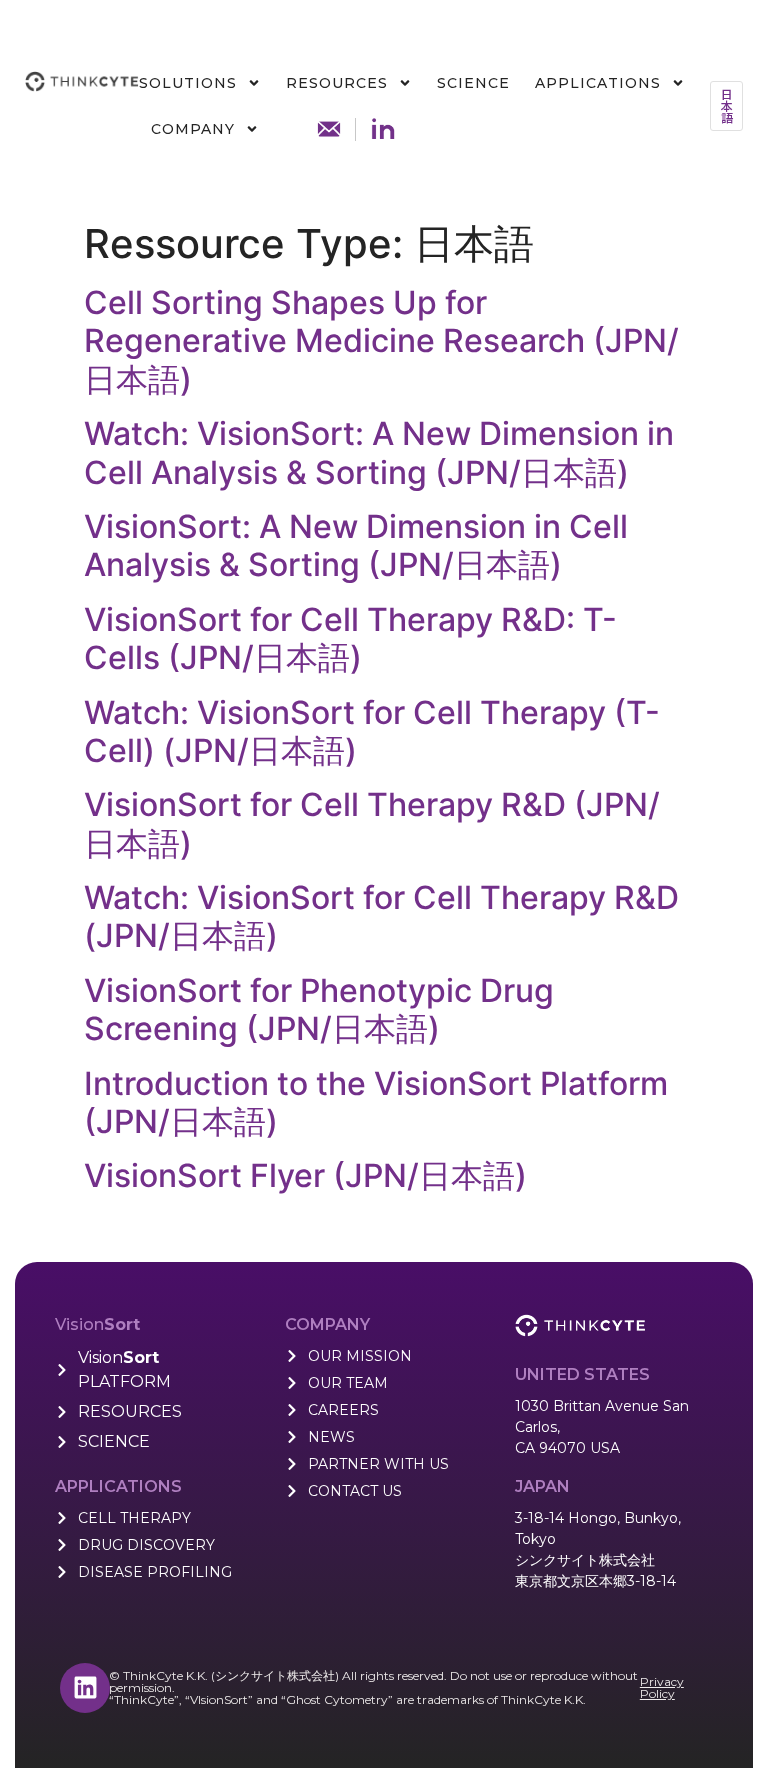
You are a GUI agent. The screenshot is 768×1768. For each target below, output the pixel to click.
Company (193, 129)
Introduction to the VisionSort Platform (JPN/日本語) (376, 1102)
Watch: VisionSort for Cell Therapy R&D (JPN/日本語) (381, 916)
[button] (726, 106)
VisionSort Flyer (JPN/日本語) (305, 1175)
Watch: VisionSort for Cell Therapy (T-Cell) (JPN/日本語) (372, 731)
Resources (337, 83)
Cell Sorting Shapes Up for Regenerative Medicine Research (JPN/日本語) (381, 341)
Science (473, 83)
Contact (329, 129)
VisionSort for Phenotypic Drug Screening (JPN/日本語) (319, 1009)
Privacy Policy (662, 1687)
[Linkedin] (85, 1688)
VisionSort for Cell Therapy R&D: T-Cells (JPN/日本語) (350, 638)
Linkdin (383, 129)
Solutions (188, 83)
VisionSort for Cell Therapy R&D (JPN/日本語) (372, 823)
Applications (598, 83)
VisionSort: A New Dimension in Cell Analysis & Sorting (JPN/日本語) (356, 545)
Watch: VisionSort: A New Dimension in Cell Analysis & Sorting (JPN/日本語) (379, 452)
